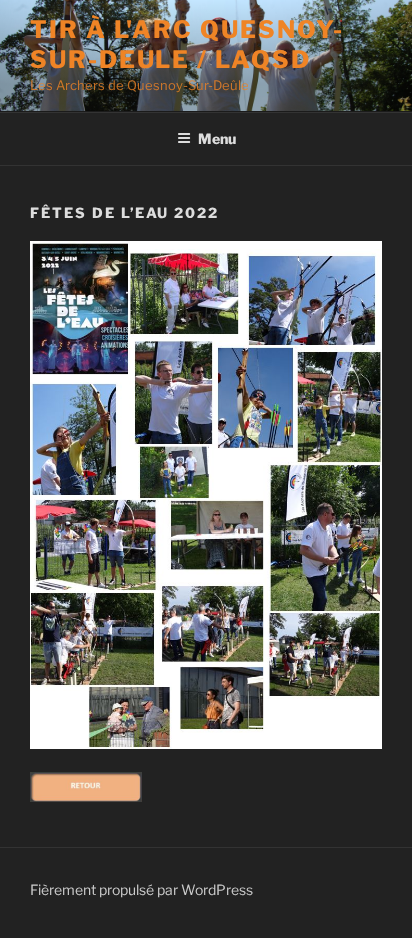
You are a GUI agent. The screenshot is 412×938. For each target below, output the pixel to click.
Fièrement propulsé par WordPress (141, 889)
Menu (217, 138)
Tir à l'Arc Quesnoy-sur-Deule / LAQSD (187, 44)
